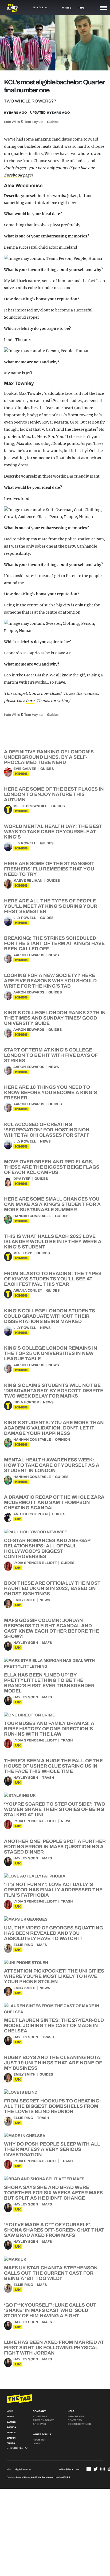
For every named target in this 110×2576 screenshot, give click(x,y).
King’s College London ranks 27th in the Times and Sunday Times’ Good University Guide (55, 1018)
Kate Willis (12, 122)
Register (39, 2440)
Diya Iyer (22, 1179)
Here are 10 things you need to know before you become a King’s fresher (50, 1092)
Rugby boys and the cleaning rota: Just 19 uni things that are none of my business (53, 2063)
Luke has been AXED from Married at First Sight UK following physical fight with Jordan (54, 2348)
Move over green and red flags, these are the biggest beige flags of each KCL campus (52, 1167)
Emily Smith (24, 1600)
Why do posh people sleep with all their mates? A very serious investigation (52, 2149)
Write (67, 8)
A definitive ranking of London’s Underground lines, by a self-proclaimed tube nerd (49, 757)
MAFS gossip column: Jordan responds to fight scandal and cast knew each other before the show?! (52, 1628)
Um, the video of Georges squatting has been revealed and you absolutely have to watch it (54, 1933)
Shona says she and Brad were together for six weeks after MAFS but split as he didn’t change (53, 2193)
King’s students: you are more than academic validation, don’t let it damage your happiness (54, 1428)
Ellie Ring (23, 1945)
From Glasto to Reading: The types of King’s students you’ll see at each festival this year (53, 1279)
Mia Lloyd (23, 1253)
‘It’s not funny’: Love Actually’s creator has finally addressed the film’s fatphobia (53, 1890)
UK (18, 1519)
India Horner (26, 1402)
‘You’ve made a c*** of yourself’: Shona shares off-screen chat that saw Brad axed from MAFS (54, 2230)
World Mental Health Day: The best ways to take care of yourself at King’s (53, 832)
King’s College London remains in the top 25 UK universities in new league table (51, 1353)
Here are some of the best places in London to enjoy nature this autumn (54, 794)
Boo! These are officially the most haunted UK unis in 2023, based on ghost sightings (52, 1588)
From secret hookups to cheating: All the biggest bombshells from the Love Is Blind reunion (52, 2106)
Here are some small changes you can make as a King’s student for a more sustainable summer (52, 1204)
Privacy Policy (43, 2420)
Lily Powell (25, 843)
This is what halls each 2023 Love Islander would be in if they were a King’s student (53, 1242)
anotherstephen (31, 1514)
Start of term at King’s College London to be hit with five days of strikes (51, 1055)
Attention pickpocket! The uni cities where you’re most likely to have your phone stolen (54, 1976)
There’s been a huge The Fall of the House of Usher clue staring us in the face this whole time (53, 1766)
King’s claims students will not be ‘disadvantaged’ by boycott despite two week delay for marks (54, 1391)
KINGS (21, 774)
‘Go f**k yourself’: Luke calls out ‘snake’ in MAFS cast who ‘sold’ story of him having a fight (50, 2310)
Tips (81, 8)
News (54, 955)
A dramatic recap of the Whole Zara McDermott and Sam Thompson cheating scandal (54, 1502)
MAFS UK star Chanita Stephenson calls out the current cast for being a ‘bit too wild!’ (51, 2273)
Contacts (75, 2420)
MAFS (47, 1643)
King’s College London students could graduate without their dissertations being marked (50, 1316)
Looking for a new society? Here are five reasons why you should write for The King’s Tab (50, 981)
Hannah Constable (32, 1216)
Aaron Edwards (29, 955)
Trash (67, 1740)
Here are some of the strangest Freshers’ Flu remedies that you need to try (49, 869)
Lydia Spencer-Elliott (35, 1563)
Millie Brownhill (30, 806)
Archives (39, 2424)
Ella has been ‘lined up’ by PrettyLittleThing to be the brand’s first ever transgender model (49, 1683)
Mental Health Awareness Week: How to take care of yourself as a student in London (52, 1465)
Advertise (40, 2417)
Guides (53, 122)
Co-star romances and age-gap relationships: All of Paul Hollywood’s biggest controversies (47, 1548)
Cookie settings (79, 2424)
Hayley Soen (26, 1643)
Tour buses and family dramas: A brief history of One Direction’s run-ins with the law (49, 1729)
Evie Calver (25, 769)
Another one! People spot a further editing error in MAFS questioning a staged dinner (55, 1847)
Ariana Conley (28, 1291)
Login (37, 2443)
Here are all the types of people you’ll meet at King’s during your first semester (51, 906)
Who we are (76, 2417)
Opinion (63, 1440)
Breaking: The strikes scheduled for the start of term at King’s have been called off (54, 943)
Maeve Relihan (28, 881)
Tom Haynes (34, 122)
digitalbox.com (23, 2469)
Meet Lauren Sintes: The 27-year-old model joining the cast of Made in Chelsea (54, 2026)
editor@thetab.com (69, 2469)
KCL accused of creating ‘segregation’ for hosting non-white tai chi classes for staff (48, 1130)
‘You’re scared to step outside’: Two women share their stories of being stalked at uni (55, 1809)
